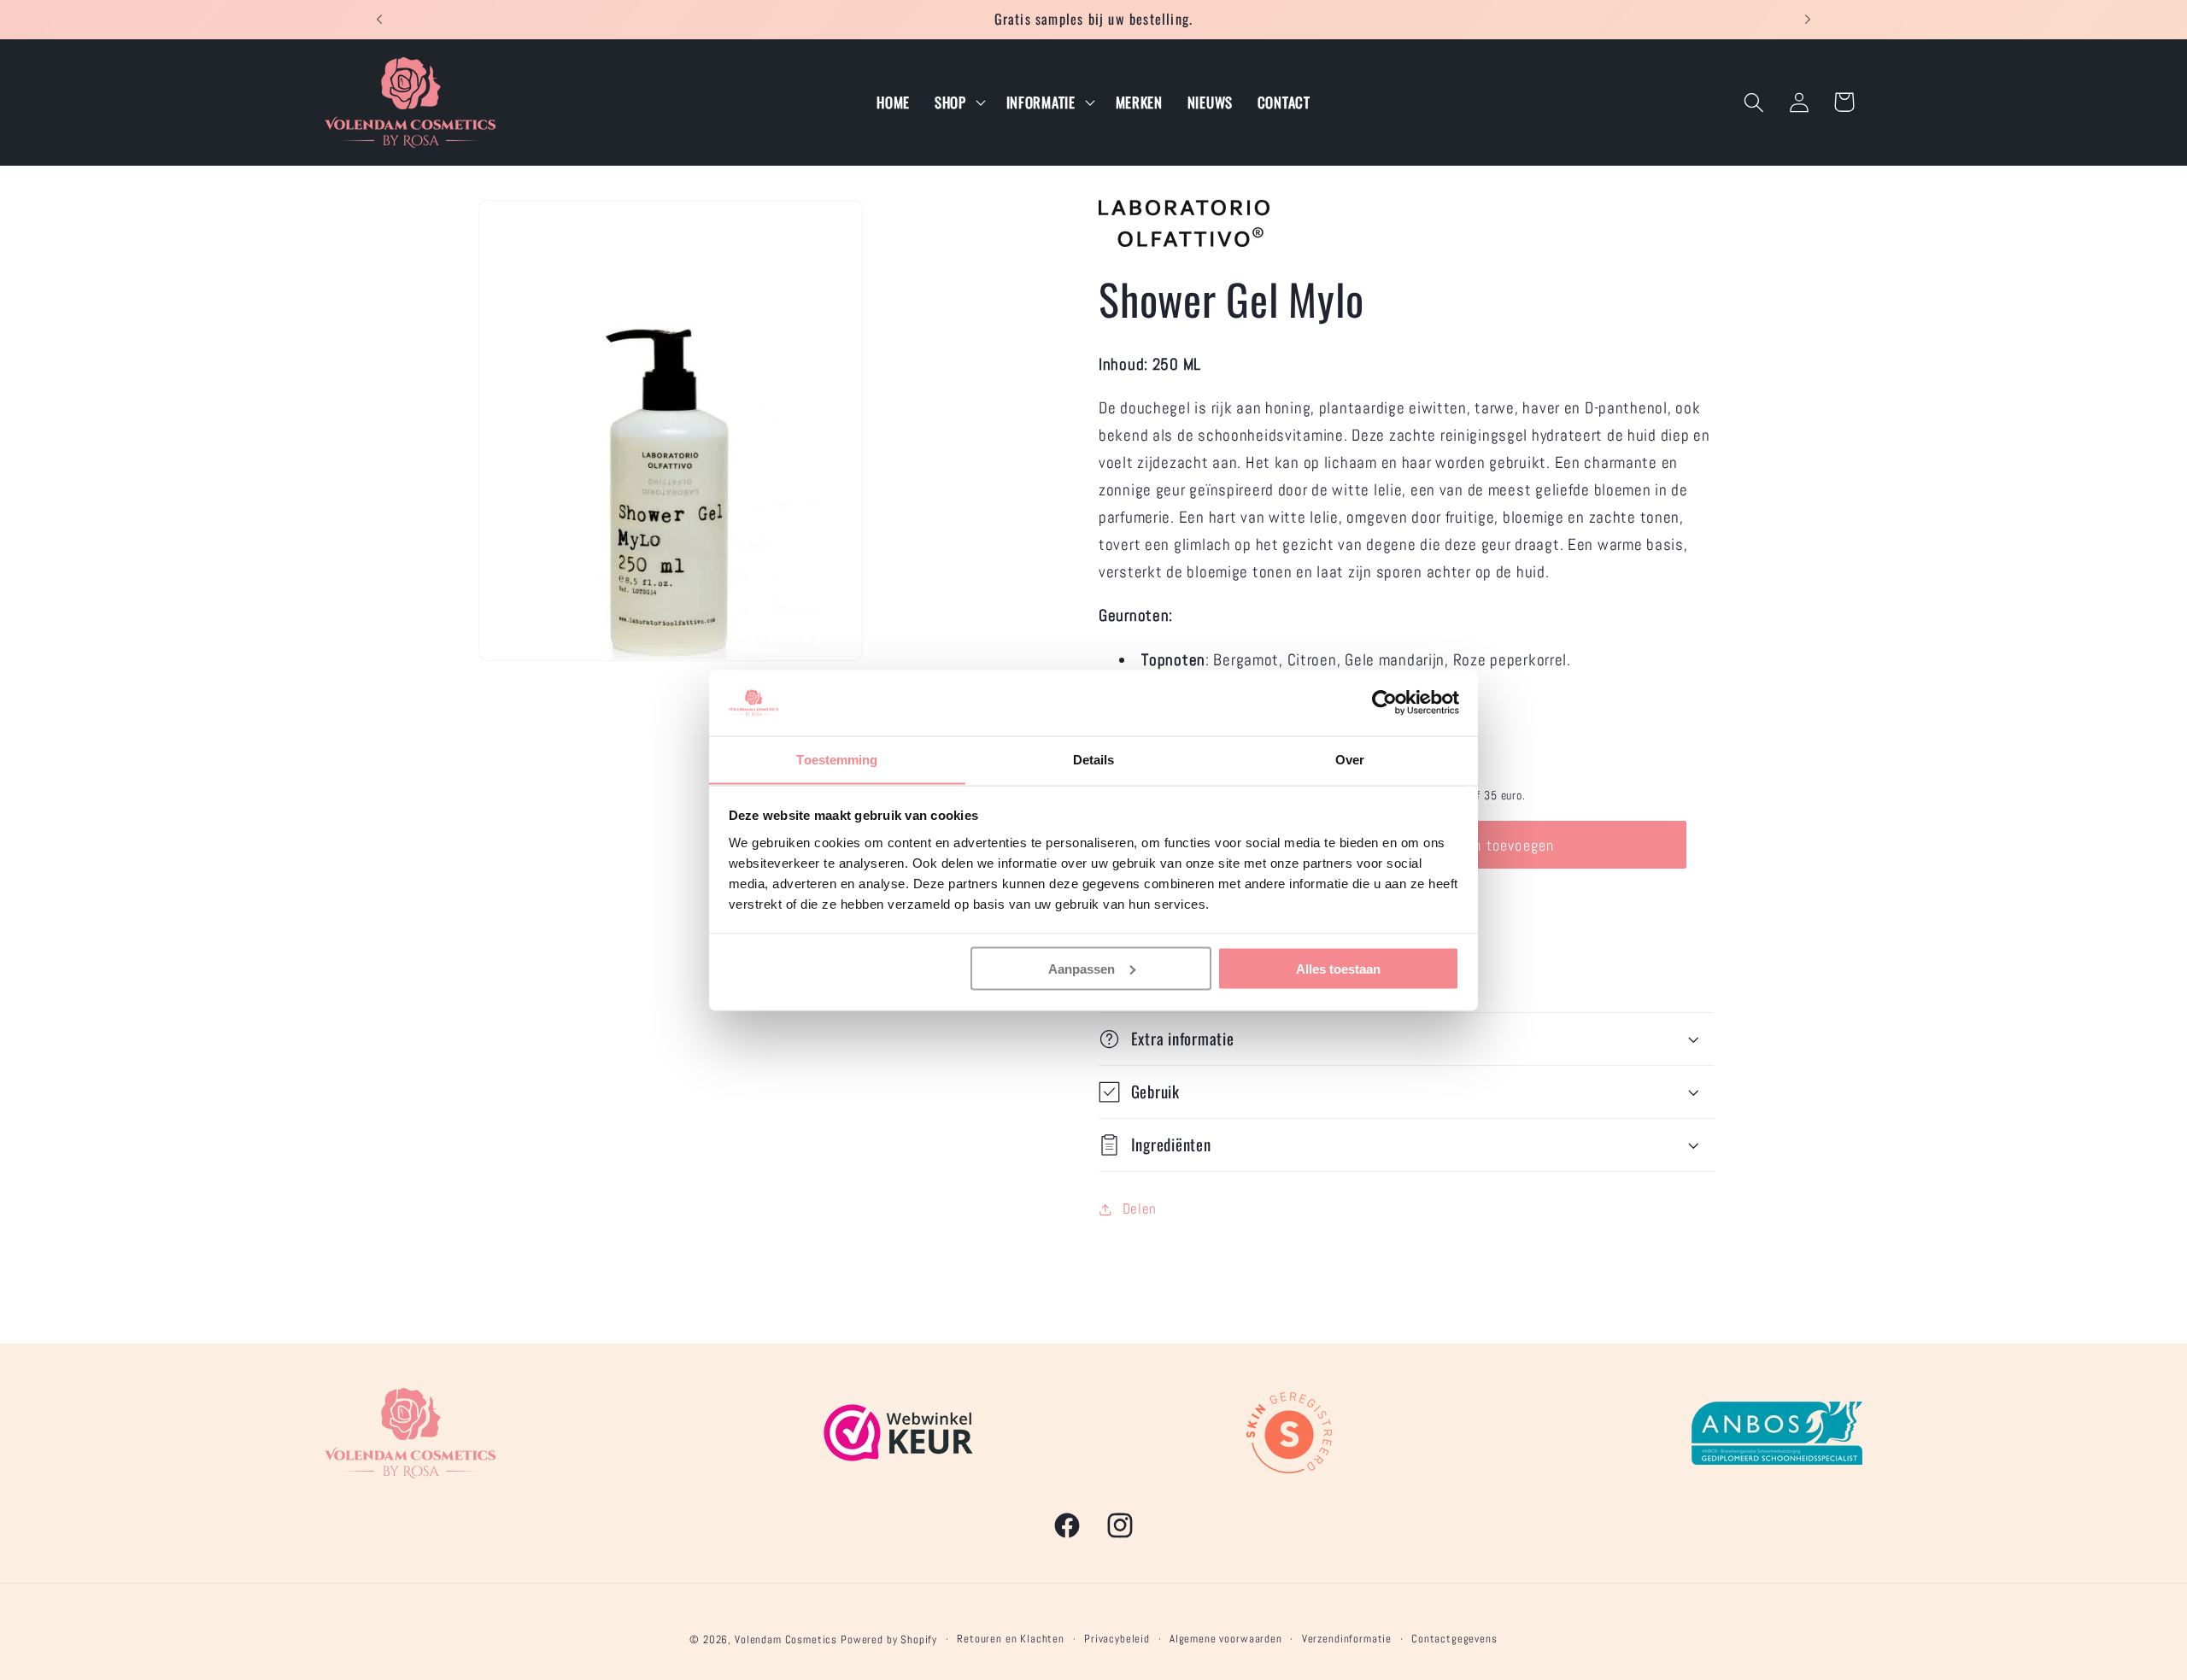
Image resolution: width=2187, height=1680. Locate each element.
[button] (958, 102)
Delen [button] (1140, 1209)
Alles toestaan (1338, 968)
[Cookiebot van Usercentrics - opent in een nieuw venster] (1384, 703)
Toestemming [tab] (837, 759)
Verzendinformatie (1347, 1639)
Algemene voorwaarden (1226, 1639)
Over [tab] (1350, 759)
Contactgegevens (1454, 1639)
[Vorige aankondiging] (379, 20)
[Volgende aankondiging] (1808, 20)
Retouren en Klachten (1011, 1639)
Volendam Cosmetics (786, 1639)
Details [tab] (1094, 759)
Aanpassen (1082, 968)
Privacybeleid (1117, 1639)
